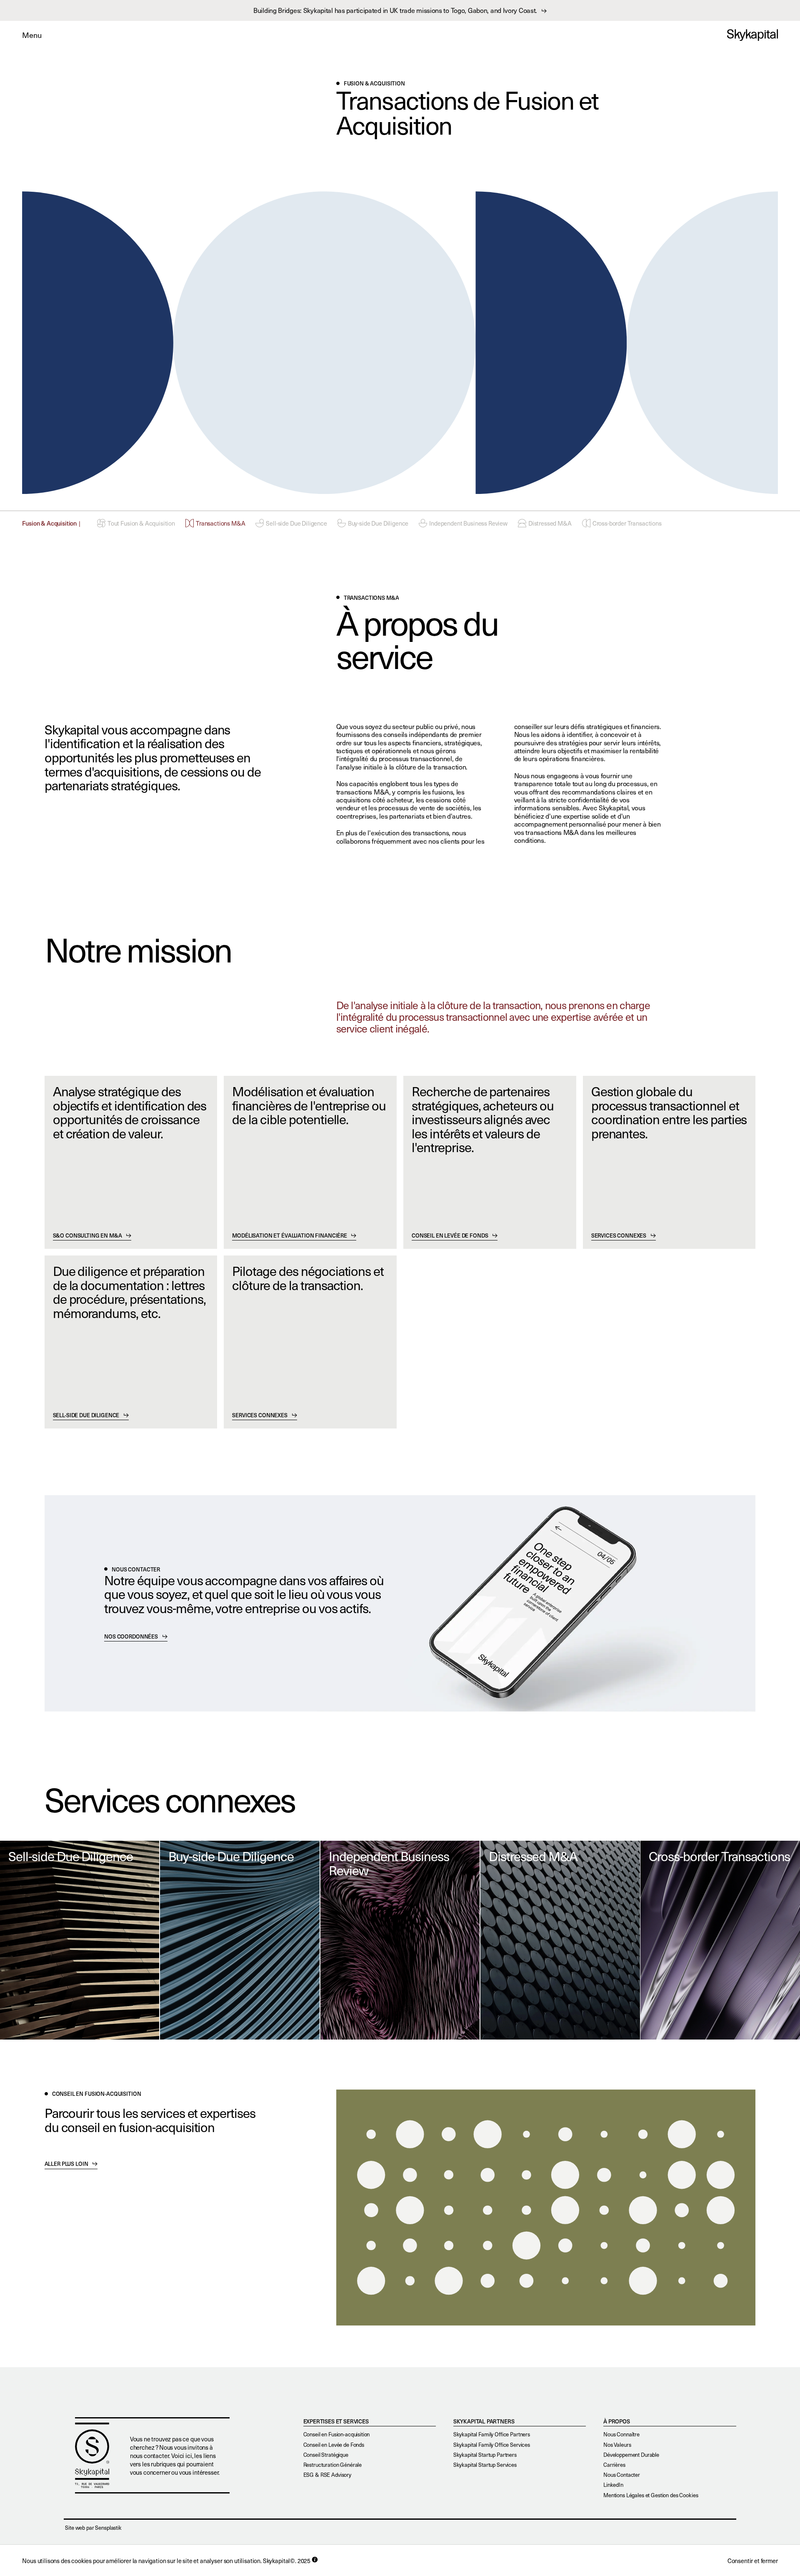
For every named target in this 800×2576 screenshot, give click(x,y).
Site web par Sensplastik (93, 2528)
